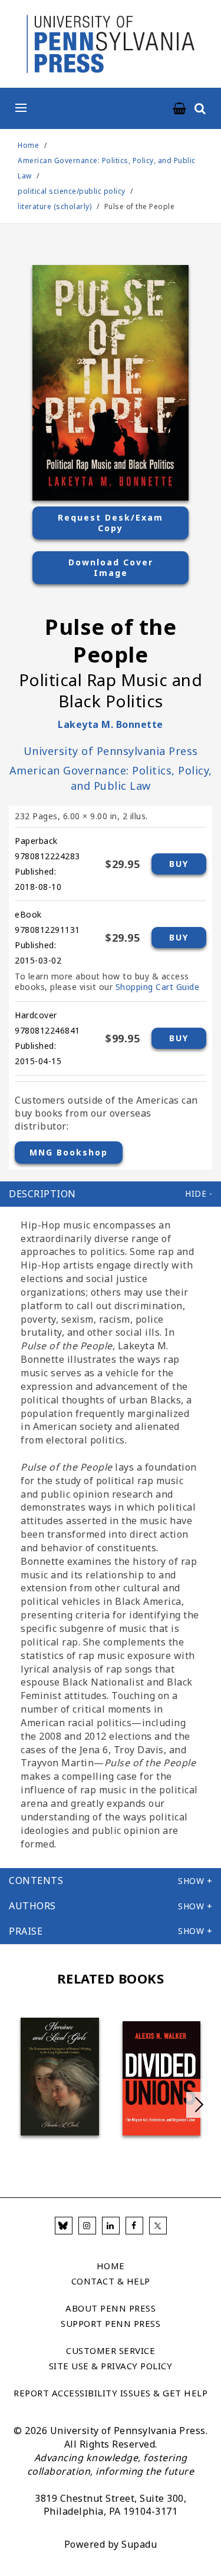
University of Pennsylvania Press (111, 751)
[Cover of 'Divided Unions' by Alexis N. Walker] (162, 2078)
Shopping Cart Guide (158, 987)
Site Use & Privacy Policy (111, 2366)
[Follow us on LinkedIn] (111, 2226)
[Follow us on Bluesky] (64, 2226)
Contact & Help (111, 2281)
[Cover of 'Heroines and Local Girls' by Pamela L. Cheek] (60, 2077)
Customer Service (111, 2350)
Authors (32, 1906)
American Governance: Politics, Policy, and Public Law (111, 778)
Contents (36, 1880)
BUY (179, 864)
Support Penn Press (111, 2323)
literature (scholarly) (55, 206)
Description (42, 1194)
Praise (26, 1931)
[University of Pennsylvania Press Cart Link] (180, 109)
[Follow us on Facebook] (134, 2226)
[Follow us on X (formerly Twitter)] (158, 2226)
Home (28, 145)
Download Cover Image (111, 567)
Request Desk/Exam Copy (111, 523)
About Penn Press (111, 2308)
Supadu (139, 2544)
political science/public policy (72, 191)
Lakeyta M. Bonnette (111, 724)
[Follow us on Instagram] (87, 2226)
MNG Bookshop (69, 1152)
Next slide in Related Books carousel (199, 2105)
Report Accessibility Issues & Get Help (111, 2393)
